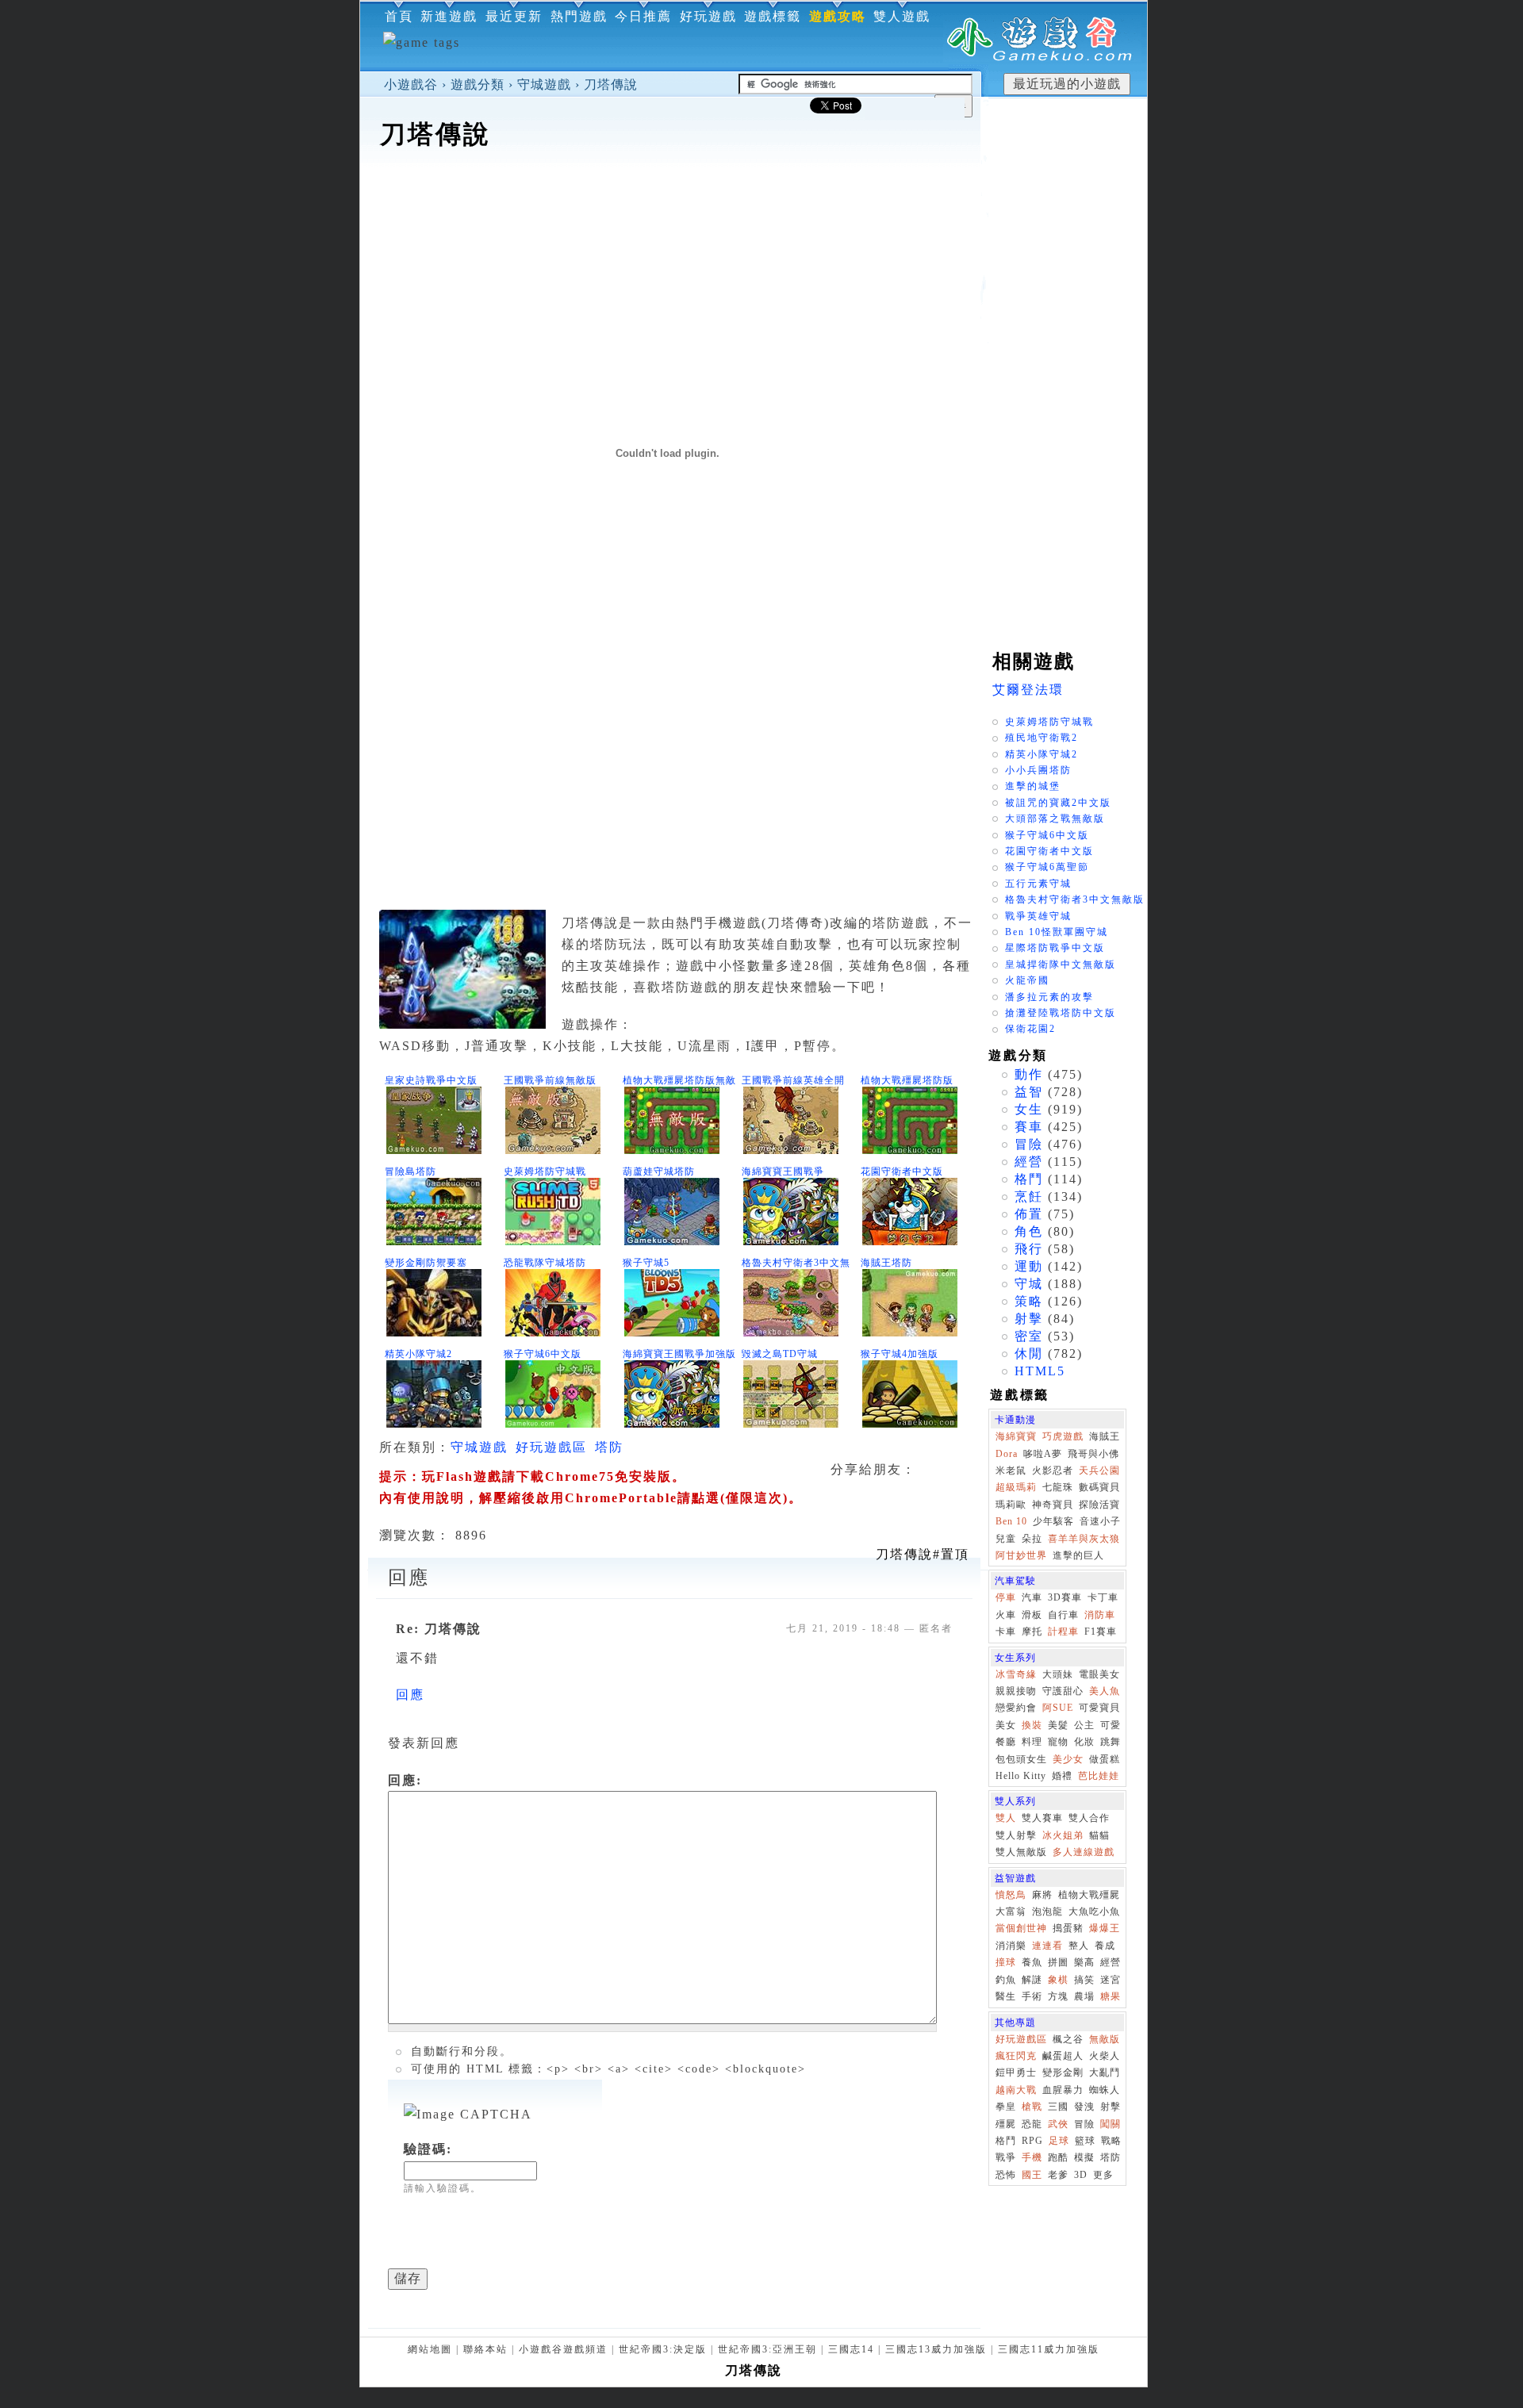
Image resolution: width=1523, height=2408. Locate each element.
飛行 (1029, 1249)
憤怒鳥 (1011, 1895)
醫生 (1006, 1996)
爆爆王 (1105, 1928)
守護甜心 (1063, 1691)
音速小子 (1100, 1521)
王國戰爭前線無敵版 (550, 1080)
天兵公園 (1099, 1470)
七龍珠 (1058, 1487)
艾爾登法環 (1028, 690)
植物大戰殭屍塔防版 (907, 1080)
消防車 (1100, 1615)
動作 (1029, 1074)
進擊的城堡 (1033, 786)
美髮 (1058, 1725)
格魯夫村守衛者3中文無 (796, 1263)
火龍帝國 (1027, 980)
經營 (1029, 1162)
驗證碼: (428, 2149)
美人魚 (1105, 1691)
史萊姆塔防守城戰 (545, 1171)
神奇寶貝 (1053, 1505)
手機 (1032, 2157)
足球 (1059, 2141)
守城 (1029, 1284)
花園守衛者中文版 (902, 1171)
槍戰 (1032, 2107)
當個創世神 (1021, 1928)
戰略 (1111, 2141)
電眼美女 (1099, 1674)
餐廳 (1006, 1742)
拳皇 (1006, 2107)
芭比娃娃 (1099, 1776)
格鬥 (1029, 1179)
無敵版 (1105, 2039)
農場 (1084, 1996)
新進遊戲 (449, 16)
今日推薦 (643, 16)
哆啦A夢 (1043, 1454)
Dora (1007, 1454)
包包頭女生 (1021, 1759)
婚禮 (1062, 1776)
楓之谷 (1068, 2039)
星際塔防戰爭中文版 (1055, 948)
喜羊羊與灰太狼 (1084, 1539)
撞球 (1006, 1962)
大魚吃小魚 (1094, 1911)
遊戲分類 (478, 84)
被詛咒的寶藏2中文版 (1058, 803)
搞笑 (1084, 1980)
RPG (1032, 2141)
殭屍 (1006, 2124)
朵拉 (1032, 1539)
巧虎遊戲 (1063, 1436)
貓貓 (1099, 1835)
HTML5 (1040, 1371)
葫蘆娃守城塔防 (659, 1171)
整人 (1079, 1946)
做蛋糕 (1105, 1759)
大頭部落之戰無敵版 (1055, 819)
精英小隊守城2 (418, 1354)
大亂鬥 (1105, 2072)
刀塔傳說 (611, 84)
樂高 (1084, 1962)
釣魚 (1006, 1980)
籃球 (1085, 2141)
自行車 (1063, 1615)
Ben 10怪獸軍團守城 (1057, 932)
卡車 (1006, 1632)
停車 (1006, 1597)
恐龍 (1032, 2124)
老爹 (1058, 2175)
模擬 (1084, 2157)
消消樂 (1011, 1946)
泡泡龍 (1047, 1911)
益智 (1029, 1092)
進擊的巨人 (1078, 1555)
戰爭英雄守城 (1038, 916)
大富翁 (1011, 1911)
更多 (1103, 2175)
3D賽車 (1065, 1597)
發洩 (1084, 2107)
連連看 (1047, 1946)
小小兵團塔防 (1038, 770)
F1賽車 (1101, 1632)
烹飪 (1029, 1196)
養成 (1105, 1946)
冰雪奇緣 (1016, 1674)
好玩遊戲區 (551, 1447)
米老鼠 (1011, 1470)
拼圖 (1058, 1962)
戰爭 (1006, 2157)
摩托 (1032, 1632)
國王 (1032, 2175)
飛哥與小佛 (1093, 1454)
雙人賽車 (1042, 1818)
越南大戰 (1016, 2090)
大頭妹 (1058, 1674)
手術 (1032, 1996)
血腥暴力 (1063, 2090)
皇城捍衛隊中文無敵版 (1061, 964)
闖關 (1111, 2124)
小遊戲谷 (411, 84)
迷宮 (1111, 1980)
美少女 (1068, 1759)
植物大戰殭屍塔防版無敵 (679, 1080)
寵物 (1058, 1742)
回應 (410, 1695)
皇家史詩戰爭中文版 (431, 1080)
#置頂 (923, 1554)
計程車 (1063, 1632)
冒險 (1029, 1144)
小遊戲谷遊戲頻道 (563, 2349)
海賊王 (1105, 1436)
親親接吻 (1016, 1691)
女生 (1029, 1109)
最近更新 (514, 16)
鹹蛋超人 (1063, 2056)
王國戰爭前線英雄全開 (793, 1080)
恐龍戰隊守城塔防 (545, 1263)
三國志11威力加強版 (1049, 2349)
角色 (1029, 1231)
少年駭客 (1053, 1521)
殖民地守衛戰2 (1042, 738)
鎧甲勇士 (1016, 2072)
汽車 (1032, 1597)
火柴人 (1105, 2056)
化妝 (1084, 1742)
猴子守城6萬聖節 (1047, 867)
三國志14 (851, 2349)
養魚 (1032, 1962)
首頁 (399, 16)
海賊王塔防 (886, 1263)
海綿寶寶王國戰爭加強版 (679, 1354)
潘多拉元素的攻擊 (1049, 997)
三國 (1058, 2107)
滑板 (1032, 1615)
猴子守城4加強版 (900, 1354)
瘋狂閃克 (1016, 2056)
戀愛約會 (1016, 1708)
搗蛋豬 (1068, 1928)
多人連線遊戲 (1084, 1852)
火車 (1006, 1615)
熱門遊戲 (579, 16)
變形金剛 (1063, 2072)
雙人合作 (1089, 1818)
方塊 (1058, 1996)
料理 (1032, 1742)
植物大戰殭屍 (1089, 1895)
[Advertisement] (670, 201)
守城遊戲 (544, 84)
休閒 (1029, 1354)
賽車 (1029, 1127)
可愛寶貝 (1099, 1708)
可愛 (1111, 1725)
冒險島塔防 (410, 1171)
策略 (1029, 1301)
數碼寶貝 (1099, 1487)
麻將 (1042, 1895)
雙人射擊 (1016, 1835)
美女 (1006, 1725)
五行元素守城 (1038, 884)
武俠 (1058, 2124)
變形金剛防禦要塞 (426, 1263)
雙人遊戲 (902, 16)
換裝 (1032, 1725)
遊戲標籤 (773, 16)
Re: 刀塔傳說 (439, 1629)
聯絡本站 (485, 2349)
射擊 (1029, 1319)
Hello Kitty (1021, 1776)
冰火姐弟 (1063, 1835)
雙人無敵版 (1021, 1852)
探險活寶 (1099, 1505)
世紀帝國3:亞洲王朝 (767, 2349)
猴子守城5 (646, 1263)
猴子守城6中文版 (543, 1354)
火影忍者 (1053, 1470)
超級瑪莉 (1016, 1487)
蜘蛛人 (1105, 2090)
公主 (1084, 1725)
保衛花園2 (1030, 1029)
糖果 (1111, 1996)
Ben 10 (1011, 1521)
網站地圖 (430, 2349)
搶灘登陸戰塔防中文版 (1061, 1013)
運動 (1029, 1266)
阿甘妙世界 (1021, 1555)
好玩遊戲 (708, 16)
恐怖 (1006, 2175)
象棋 (1058, 1980)
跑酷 (1058, 2157)
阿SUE (1058, 1708)
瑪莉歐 (1011, 1505)
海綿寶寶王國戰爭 (783, 1171)
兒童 (1006, 1539)
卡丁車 (1103, 1597)
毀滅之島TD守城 (780, 1354)
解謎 (1032, 1980)
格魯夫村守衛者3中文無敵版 (1075, 899)
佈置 (1029, 1214)
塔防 (609, 1447)
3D (1081, 2175)
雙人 (1006, 1818)
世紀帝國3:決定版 (663, 2349)
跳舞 (1111, 1742)
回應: (405, 1780)
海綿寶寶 (1016, 1436)
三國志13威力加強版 (936, 2349)
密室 (1029, 1336)
